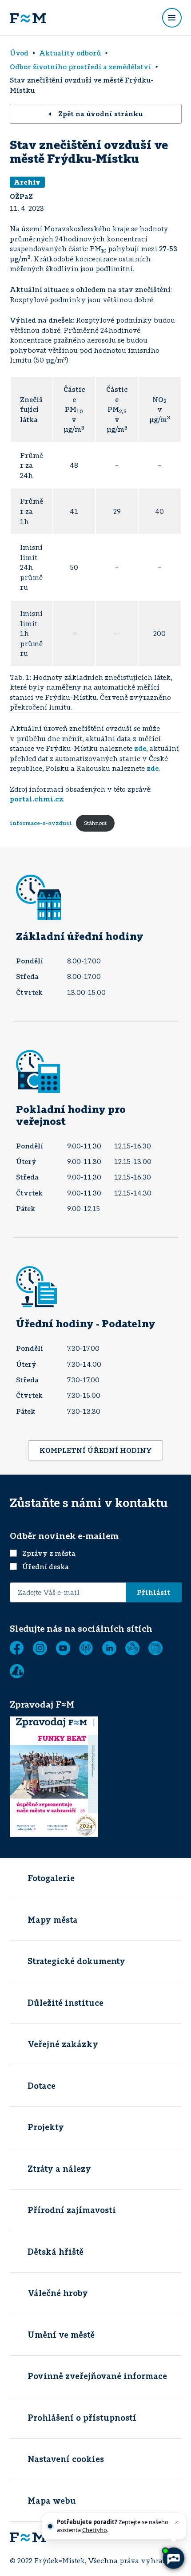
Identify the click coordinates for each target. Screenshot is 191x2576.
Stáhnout (95, 823)
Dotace (42, 2086)
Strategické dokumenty (76, 1961)
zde (140, 748)
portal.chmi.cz (36, 799)
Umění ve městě (61, 2335)
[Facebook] (17, 1648)
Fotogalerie (51, 1878)
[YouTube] (63, 1648)
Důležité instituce (66, 2003)
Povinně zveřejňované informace (97, 2376)
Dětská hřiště (56, 2252)
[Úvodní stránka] (28, 18)
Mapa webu (52, 2501)
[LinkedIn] (109, 1648)
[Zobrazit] (155, 1648)
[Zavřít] (177, 2522)
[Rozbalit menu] (172, 18)
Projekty (46, 2127)
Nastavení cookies (66, 2459)
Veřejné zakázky (63, 2044)
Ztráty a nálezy (59, 2169)
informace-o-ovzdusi (41, 823)
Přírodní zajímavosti (72, 2210)
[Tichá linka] (132, 1648)
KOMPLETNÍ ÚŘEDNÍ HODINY (96, 1450)
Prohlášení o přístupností (82, 2418)
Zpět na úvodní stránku (101, 114)
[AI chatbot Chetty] (173, 2558)
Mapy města (53, 1920)
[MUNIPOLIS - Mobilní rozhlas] (86, 1648)
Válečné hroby (58, 2293)
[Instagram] (40, 1648)
